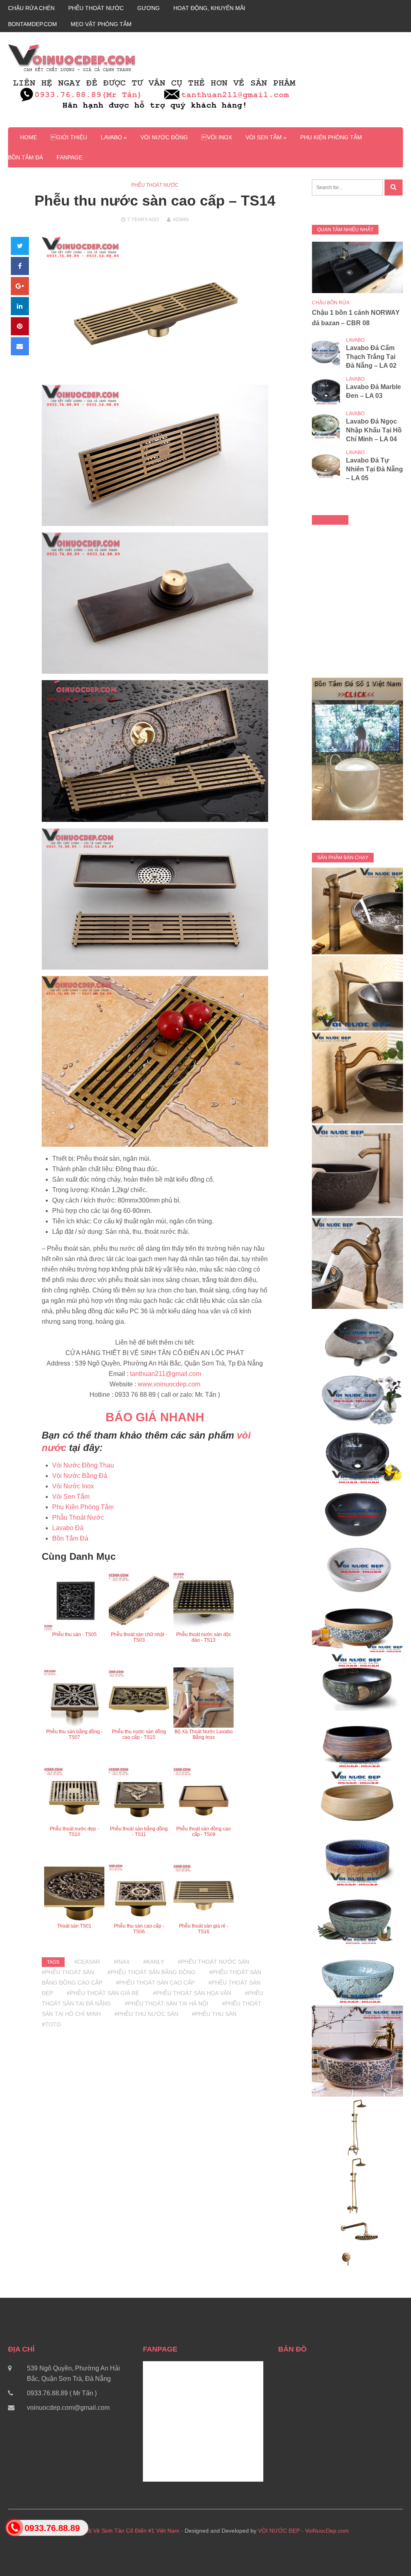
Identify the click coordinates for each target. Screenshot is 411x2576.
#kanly (154, 1962)
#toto (51, 2024)
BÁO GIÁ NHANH (155, 1417)
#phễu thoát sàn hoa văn (192, 1993)
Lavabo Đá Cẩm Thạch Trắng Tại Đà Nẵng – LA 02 (371, 357)
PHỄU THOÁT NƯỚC (96, 8)
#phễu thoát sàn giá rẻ (103, 1993)
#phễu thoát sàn (68, 1972)
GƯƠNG (149, 8)
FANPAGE (69, 157)
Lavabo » (114, 137)
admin (181, 220)
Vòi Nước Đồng (164, 137)
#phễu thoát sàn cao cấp (155, 1983)
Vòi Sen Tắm (71, 1497)
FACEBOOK (330, 520)
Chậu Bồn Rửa (331, 303)
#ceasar (87, 1962)
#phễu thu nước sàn (146, 2014)
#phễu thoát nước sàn (214, 1962)
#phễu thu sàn (214, 2014)
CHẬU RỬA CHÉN (31, 8)
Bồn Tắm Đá (25, 157)
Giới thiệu (69, 137)
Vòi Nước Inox (73, 1486)
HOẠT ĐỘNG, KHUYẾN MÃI (209, 8)
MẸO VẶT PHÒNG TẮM (101, 24)
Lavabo (355, 340)
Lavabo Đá (68, 1528)
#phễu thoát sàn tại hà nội (167, 2003)
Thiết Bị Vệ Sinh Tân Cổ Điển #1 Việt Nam (126, 2531)
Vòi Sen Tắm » (266, 137)
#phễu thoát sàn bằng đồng (152, 1972)
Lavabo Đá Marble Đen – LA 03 (373, 391)
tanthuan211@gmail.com (166, 1374)
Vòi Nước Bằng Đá (80, 1476)
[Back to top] (389, 2554)
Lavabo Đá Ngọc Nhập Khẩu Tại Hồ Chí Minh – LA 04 (374, 430)
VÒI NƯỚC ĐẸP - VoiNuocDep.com (303, 2531)
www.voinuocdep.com (169, 1384)
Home (28, 137)
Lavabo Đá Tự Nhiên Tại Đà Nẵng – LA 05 (374, 469)
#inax (122, 1962)
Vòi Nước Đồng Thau (83, 1465)
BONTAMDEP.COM (33, 24)
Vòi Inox (217, 137)
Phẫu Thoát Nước (78, 1517)
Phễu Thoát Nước (155, 185)
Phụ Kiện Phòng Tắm (331, 137)
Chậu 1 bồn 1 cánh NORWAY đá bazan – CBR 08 (356, 318)
